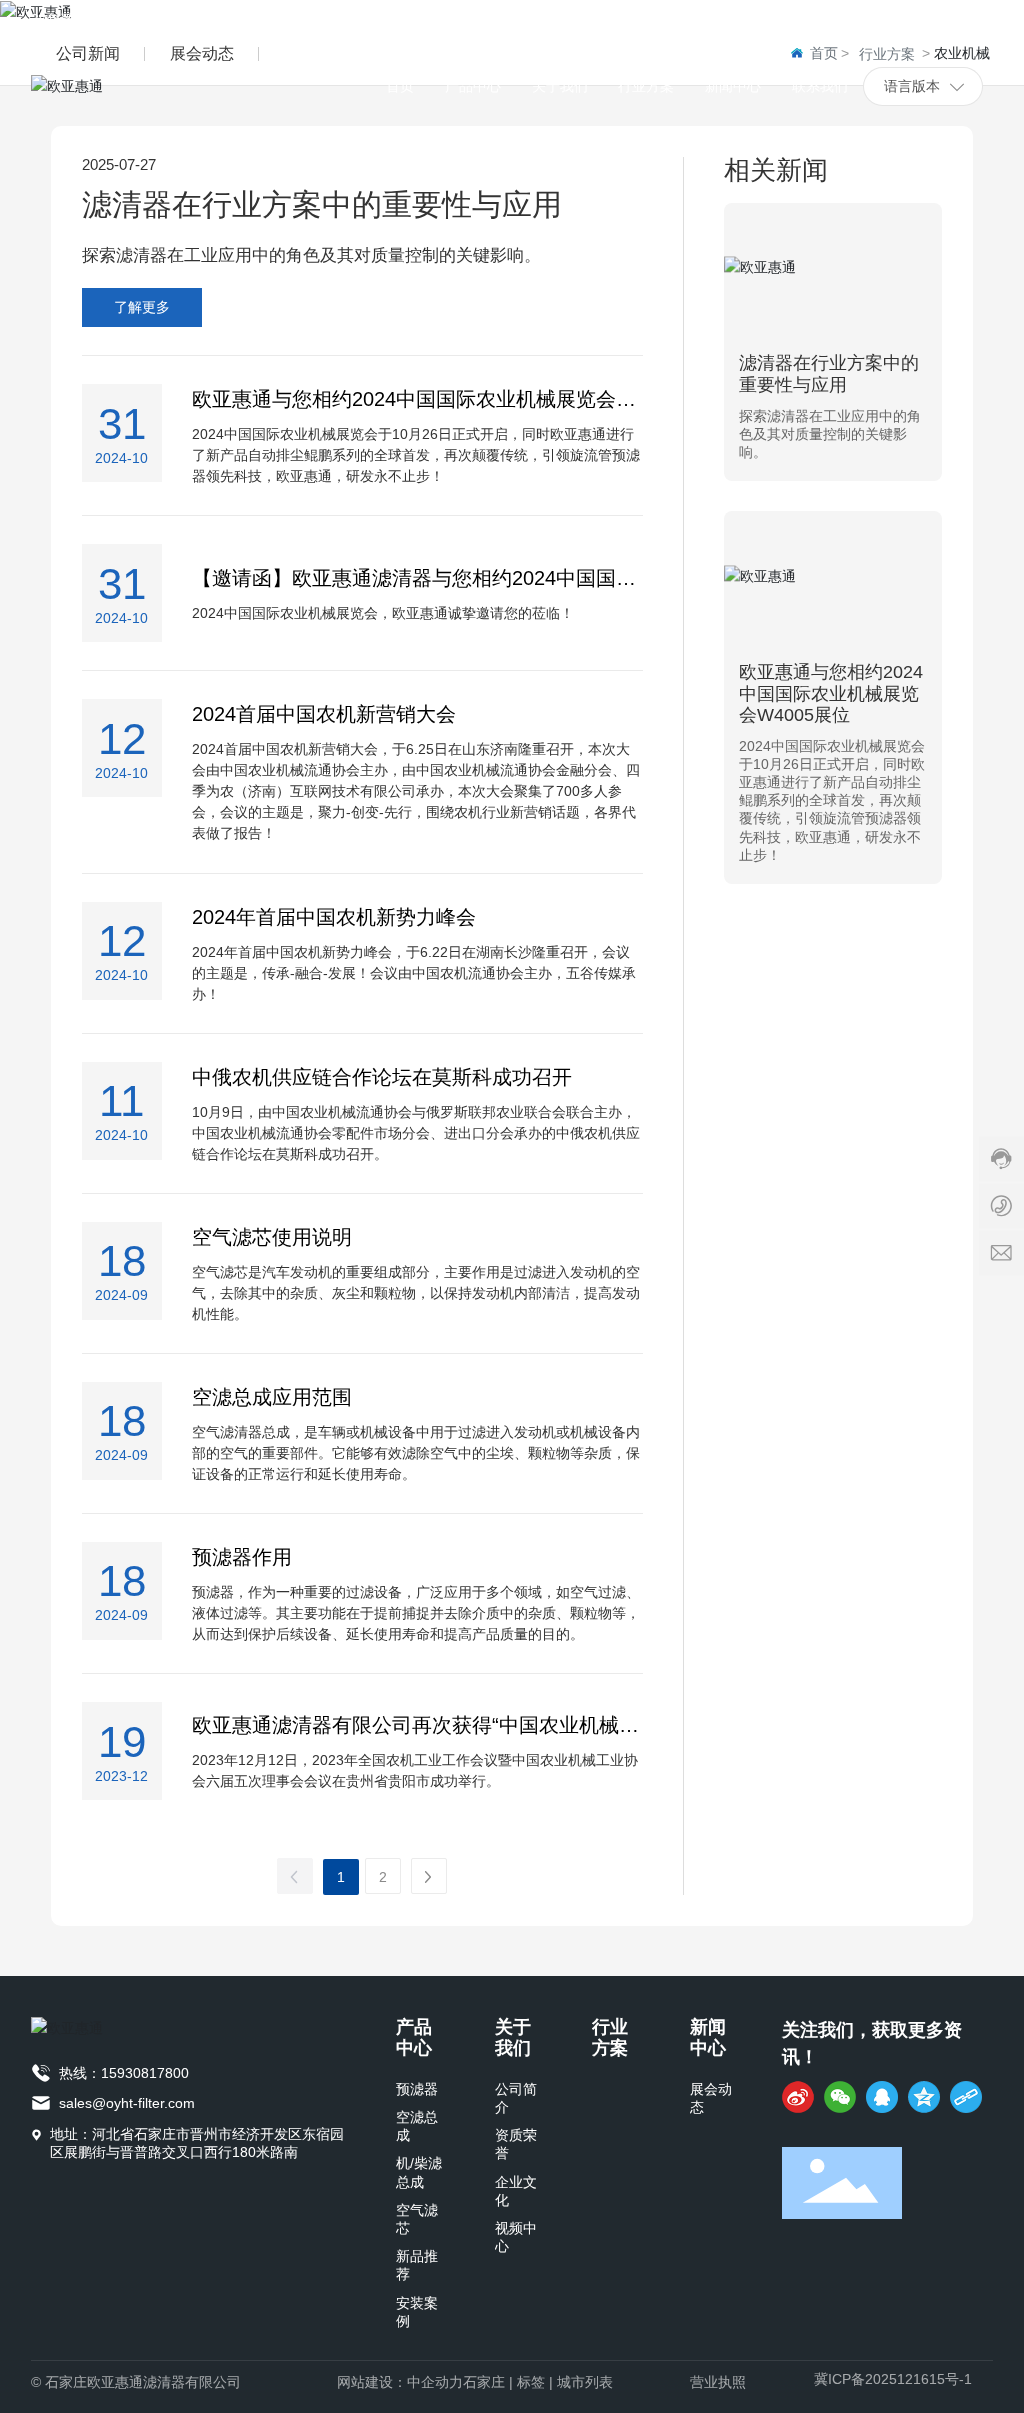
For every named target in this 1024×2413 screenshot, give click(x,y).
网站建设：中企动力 (400, 2382)
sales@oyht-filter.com (127, 2103)
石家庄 (484, 2382)
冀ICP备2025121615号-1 (893, 2379)
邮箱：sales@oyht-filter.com (704, 19)
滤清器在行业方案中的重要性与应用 (322, 204)
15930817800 (145, 2073)
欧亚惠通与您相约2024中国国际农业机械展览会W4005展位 (831, 693)
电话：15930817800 (908, 19)
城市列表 (585, 2382)
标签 (531, 2382)
